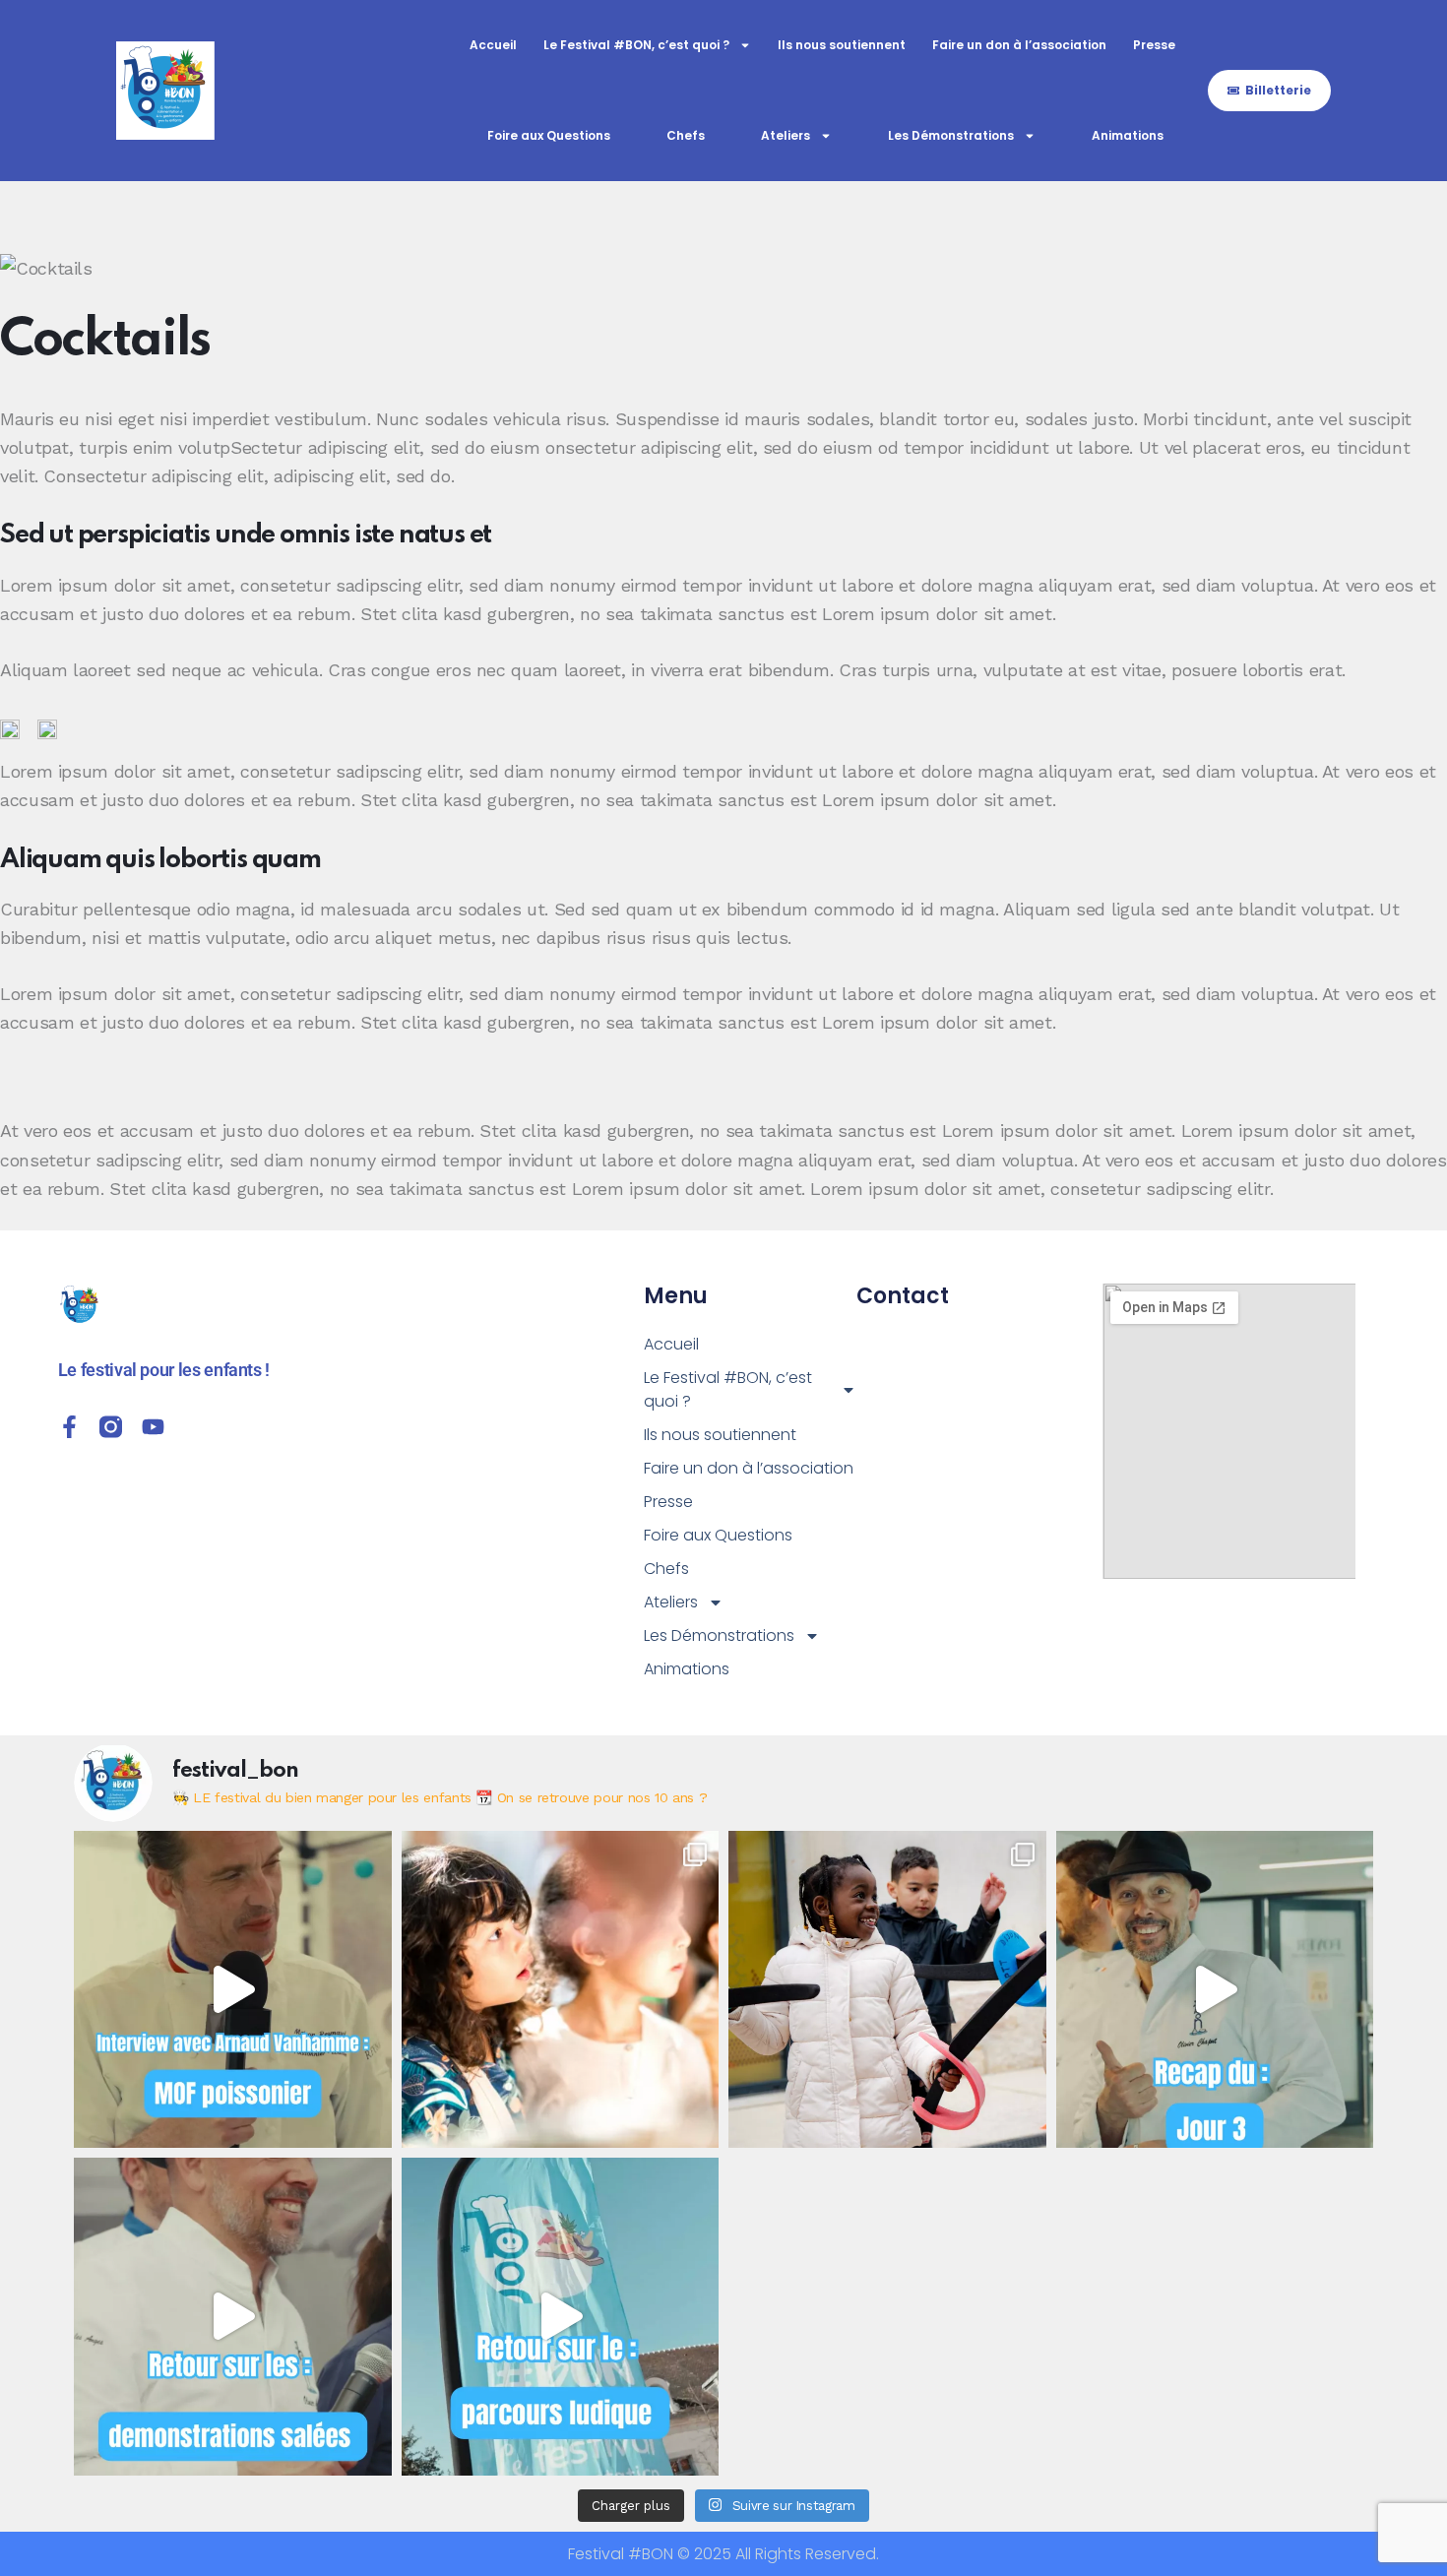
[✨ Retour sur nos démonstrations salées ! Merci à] (233, 2317)
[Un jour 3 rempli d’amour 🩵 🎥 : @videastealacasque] (1215, 1990)
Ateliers (786, 135)
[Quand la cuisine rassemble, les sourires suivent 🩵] (887, 1990)
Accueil (493, 45)
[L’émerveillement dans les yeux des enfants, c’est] (561, 1990)
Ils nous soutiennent (842, 45)
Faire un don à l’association (1019, 45)
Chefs (686, 135)
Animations (1128, 135)
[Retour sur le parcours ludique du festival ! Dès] (561, 2317)
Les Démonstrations (951, 135)
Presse (1154, 45)
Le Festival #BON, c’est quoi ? (636, 45)
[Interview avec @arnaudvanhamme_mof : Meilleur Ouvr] (233, 1990)
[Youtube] (153, 1427)
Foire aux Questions (549, 135)
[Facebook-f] (69, 1427)
